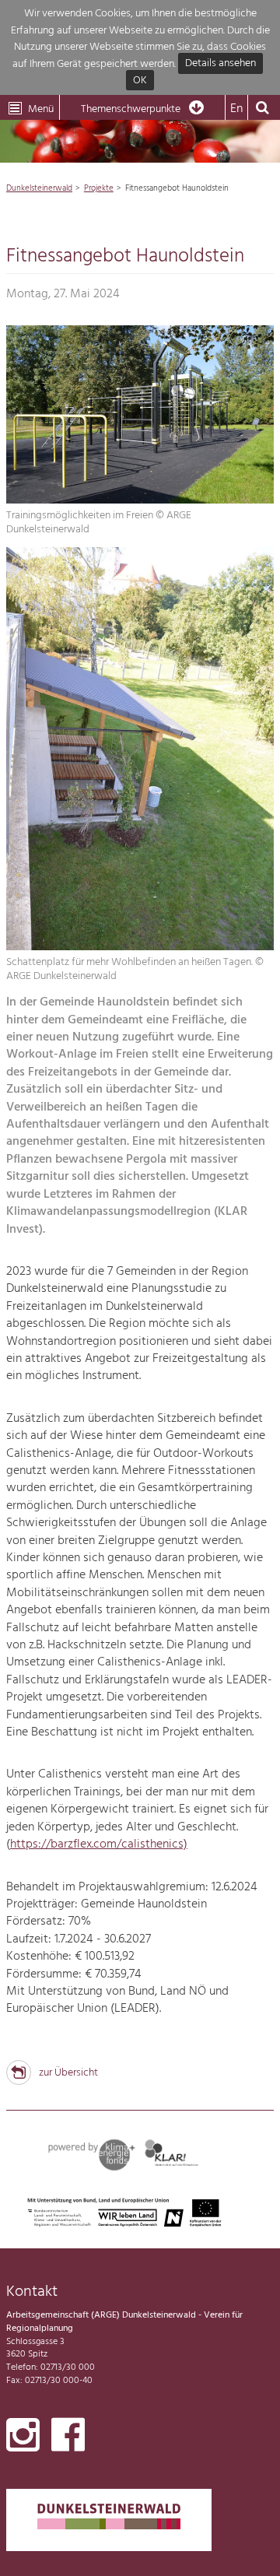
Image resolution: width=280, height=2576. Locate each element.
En (236, 109)
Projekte (99, 188)
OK (140, 81)
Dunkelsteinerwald (39, 188)
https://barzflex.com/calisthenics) (99, 1844)
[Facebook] (68, 2438)
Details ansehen (220, 64)
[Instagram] (23, 2438)
